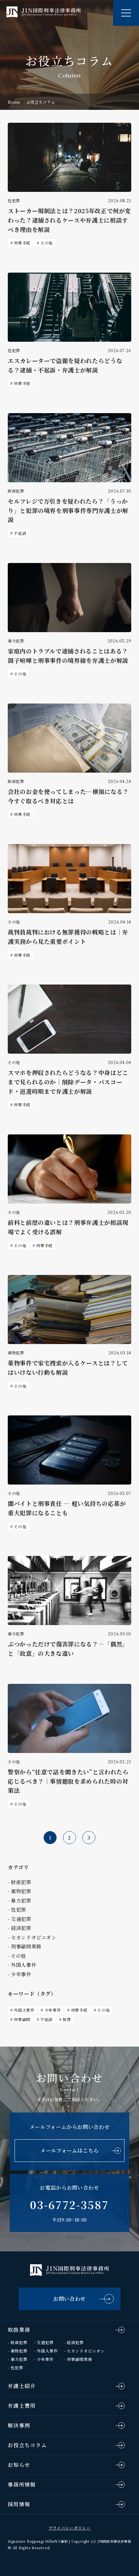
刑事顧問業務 (80, 2359)
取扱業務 (19, 2330)
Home (14, 102)
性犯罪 (17, 2367)
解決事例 (19, 2425)
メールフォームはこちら (69, 2150)
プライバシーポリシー (69, 2528)
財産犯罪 (19, 2342)
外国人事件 (24, 2010)
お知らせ (19, 2465)
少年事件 (53, 2010)
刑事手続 (22, 243)
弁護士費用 (22, 2406)
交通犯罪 (45, 2342)
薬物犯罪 (19, 2351)
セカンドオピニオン (86, 2351)
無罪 (67, 2019)
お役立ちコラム (27, 2445)
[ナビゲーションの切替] (126, 13)
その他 (47, 243)
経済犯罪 (75, 2342)
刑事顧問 (22, 2019)
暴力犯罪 (19, 2359)
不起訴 (20, 533)
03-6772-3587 (69, 2205)
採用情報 (19, 2504)
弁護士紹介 (22, 2386)
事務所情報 (22, 2484)
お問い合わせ (69, 2299)
